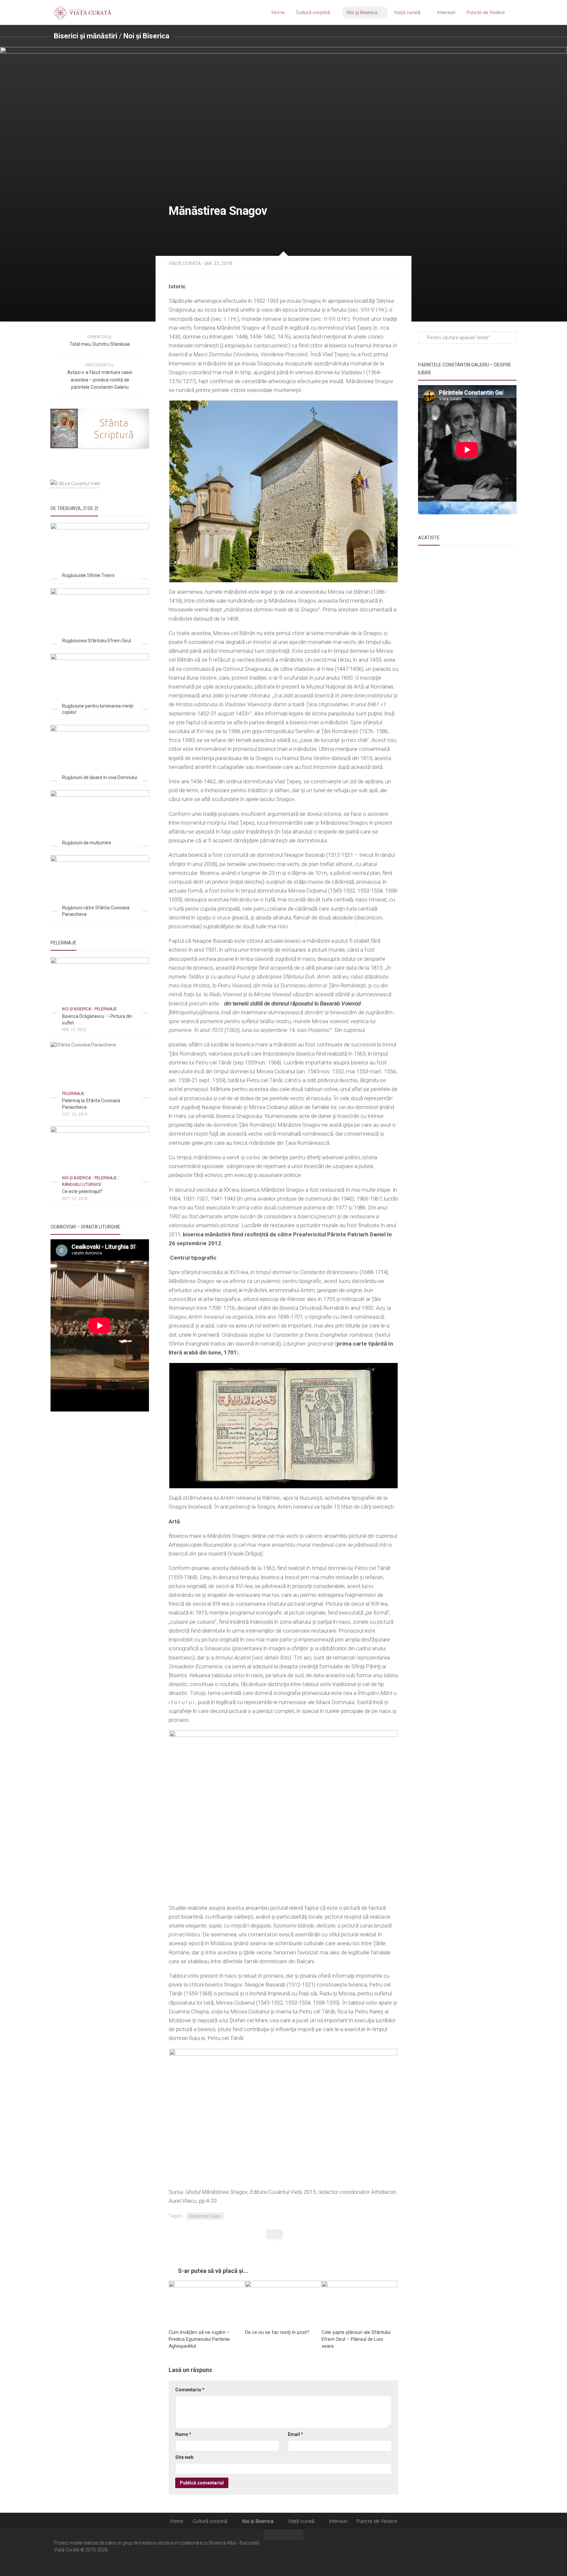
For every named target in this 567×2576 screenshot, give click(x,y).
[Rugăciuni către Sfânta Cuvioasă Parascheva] (100, 883)
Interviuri (446, 12)
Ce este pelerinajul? (82, 1191)
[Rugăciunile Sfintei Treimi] (100, 551)
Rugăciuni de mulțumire (87, 843)
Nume (183, 2434)
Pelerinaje (106, 1009)
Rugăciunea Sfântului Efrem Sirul (96, 641)
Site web (184, 2457)
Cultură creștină (313, 12)
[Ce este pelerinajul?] (100, 1154)
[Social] (500, 2552)
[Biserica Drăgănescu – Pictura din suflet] (100, 985)
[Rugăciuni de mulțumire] (100, 818)
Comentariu (190, 2390)
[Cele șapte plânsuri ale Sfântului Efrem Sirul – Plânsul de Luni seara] (360, 2302)
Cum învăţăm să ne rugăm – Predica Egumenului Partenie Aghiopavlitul (199, 2339)
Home (278, 12)
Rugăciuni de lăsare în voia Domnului (100, 777)
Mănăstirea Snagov (205, 2216)
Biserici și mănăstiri (85, 36)
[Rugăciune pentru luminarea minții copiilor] (100, 681)
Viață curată (407, 12)
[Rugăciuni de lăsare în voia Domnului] (100, 753)
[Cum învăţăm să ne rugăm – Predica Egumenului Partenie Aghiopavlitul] (207, 2302)
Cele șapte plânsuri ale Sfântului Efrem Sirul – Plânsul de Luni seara (356, 2339)
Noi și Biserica (362, 12)
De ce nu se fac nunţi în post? (277, 2332)
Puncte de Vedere (486, 12)
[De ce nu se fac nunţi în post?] (283, 2302)
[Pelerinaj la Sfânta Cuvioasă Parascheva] (100, 1070)
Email (295, 2434)
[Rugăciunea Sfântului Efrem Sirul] (100, 616)
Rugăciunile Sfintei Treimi (88, 575)
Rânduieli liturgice (82, 1185)
